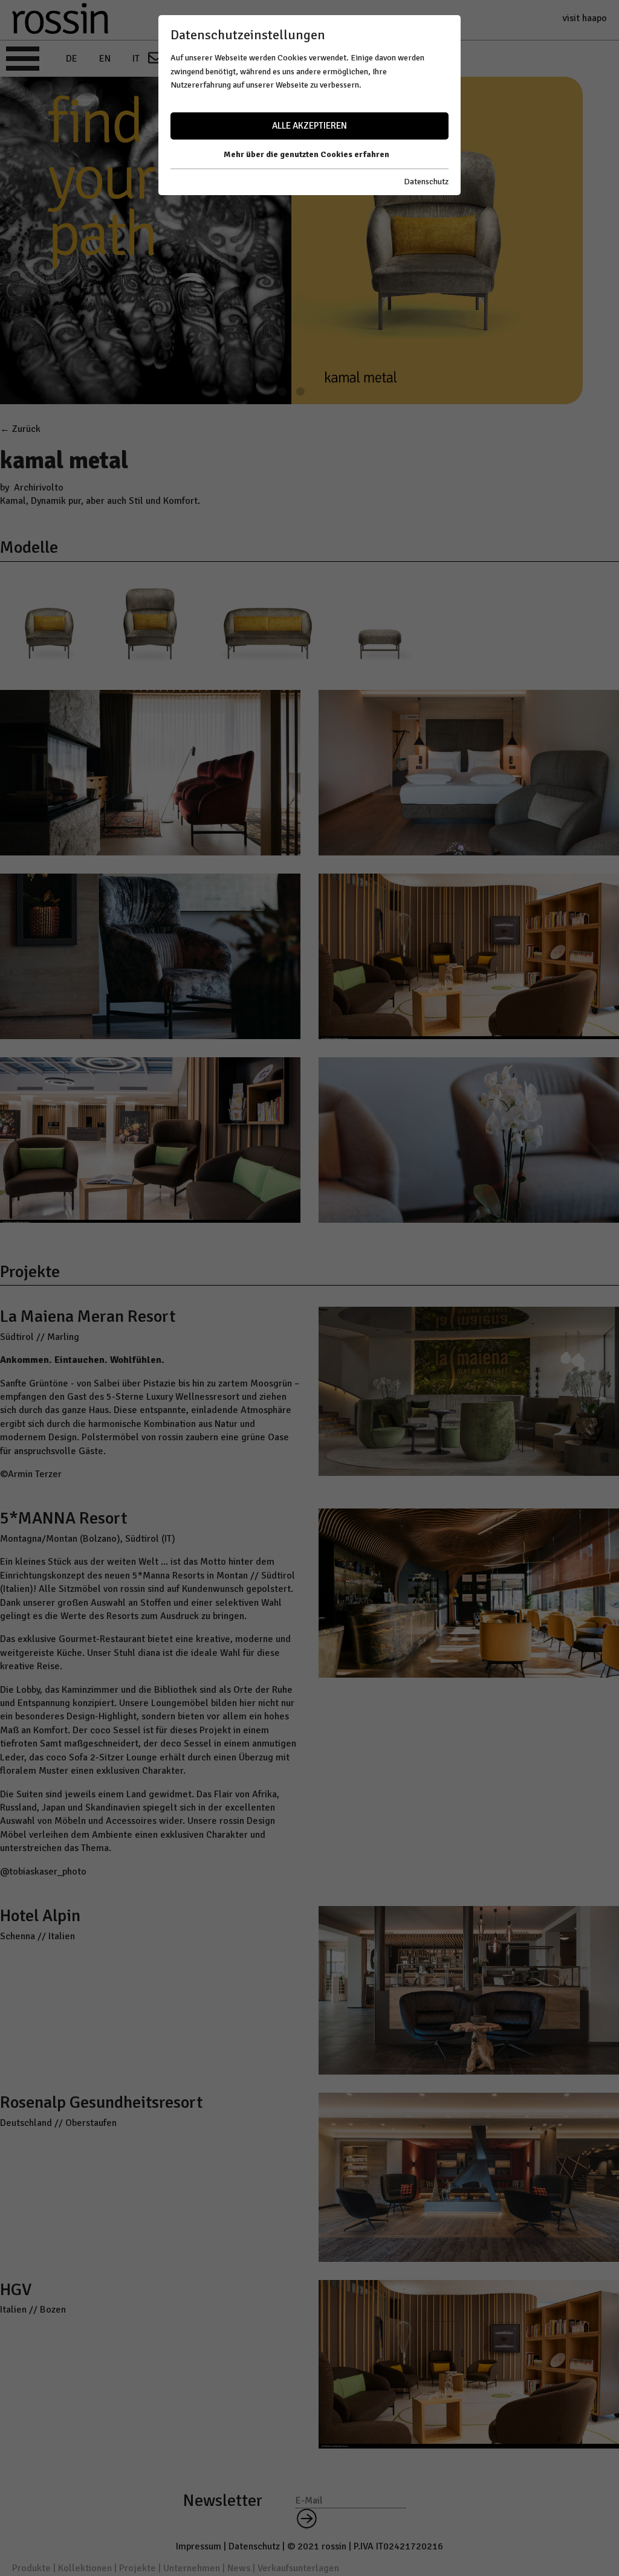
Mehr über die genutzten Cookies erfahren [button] (306, 154)
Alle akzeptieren (309, 126)
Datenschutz (426, 182)
